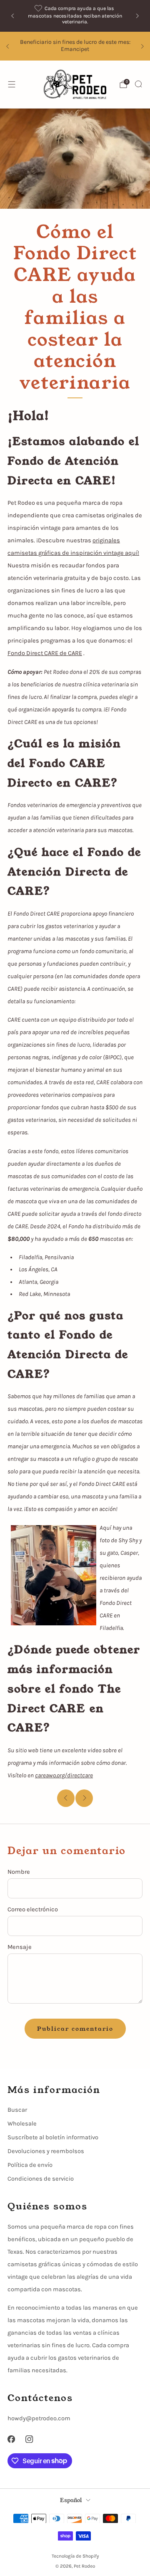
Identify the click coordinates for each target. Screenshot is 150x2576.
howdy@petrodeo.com (39, 2418)
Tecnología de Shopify (75, 2556)
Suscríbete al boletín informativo (53, 2137)
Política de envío (30, 2165)
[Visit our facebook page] (11, 2439)
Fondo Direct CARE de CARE (45, 653)
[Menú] (12, 84)
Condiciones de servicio (41, 2179)
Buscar (17, 2110)
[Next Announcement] (137, 16)
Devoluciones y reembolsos (46, 2151)
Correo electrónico (33, 1909)
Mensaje (20, 1947)
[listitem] (75, 16)
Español (71, 2500)
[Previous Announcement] (12, 16)
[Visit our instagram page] (30, 2439)
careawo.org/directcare (64, 1775)
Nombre (19, 1872)
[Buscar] (138, 84)
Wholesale (22, 2124)
